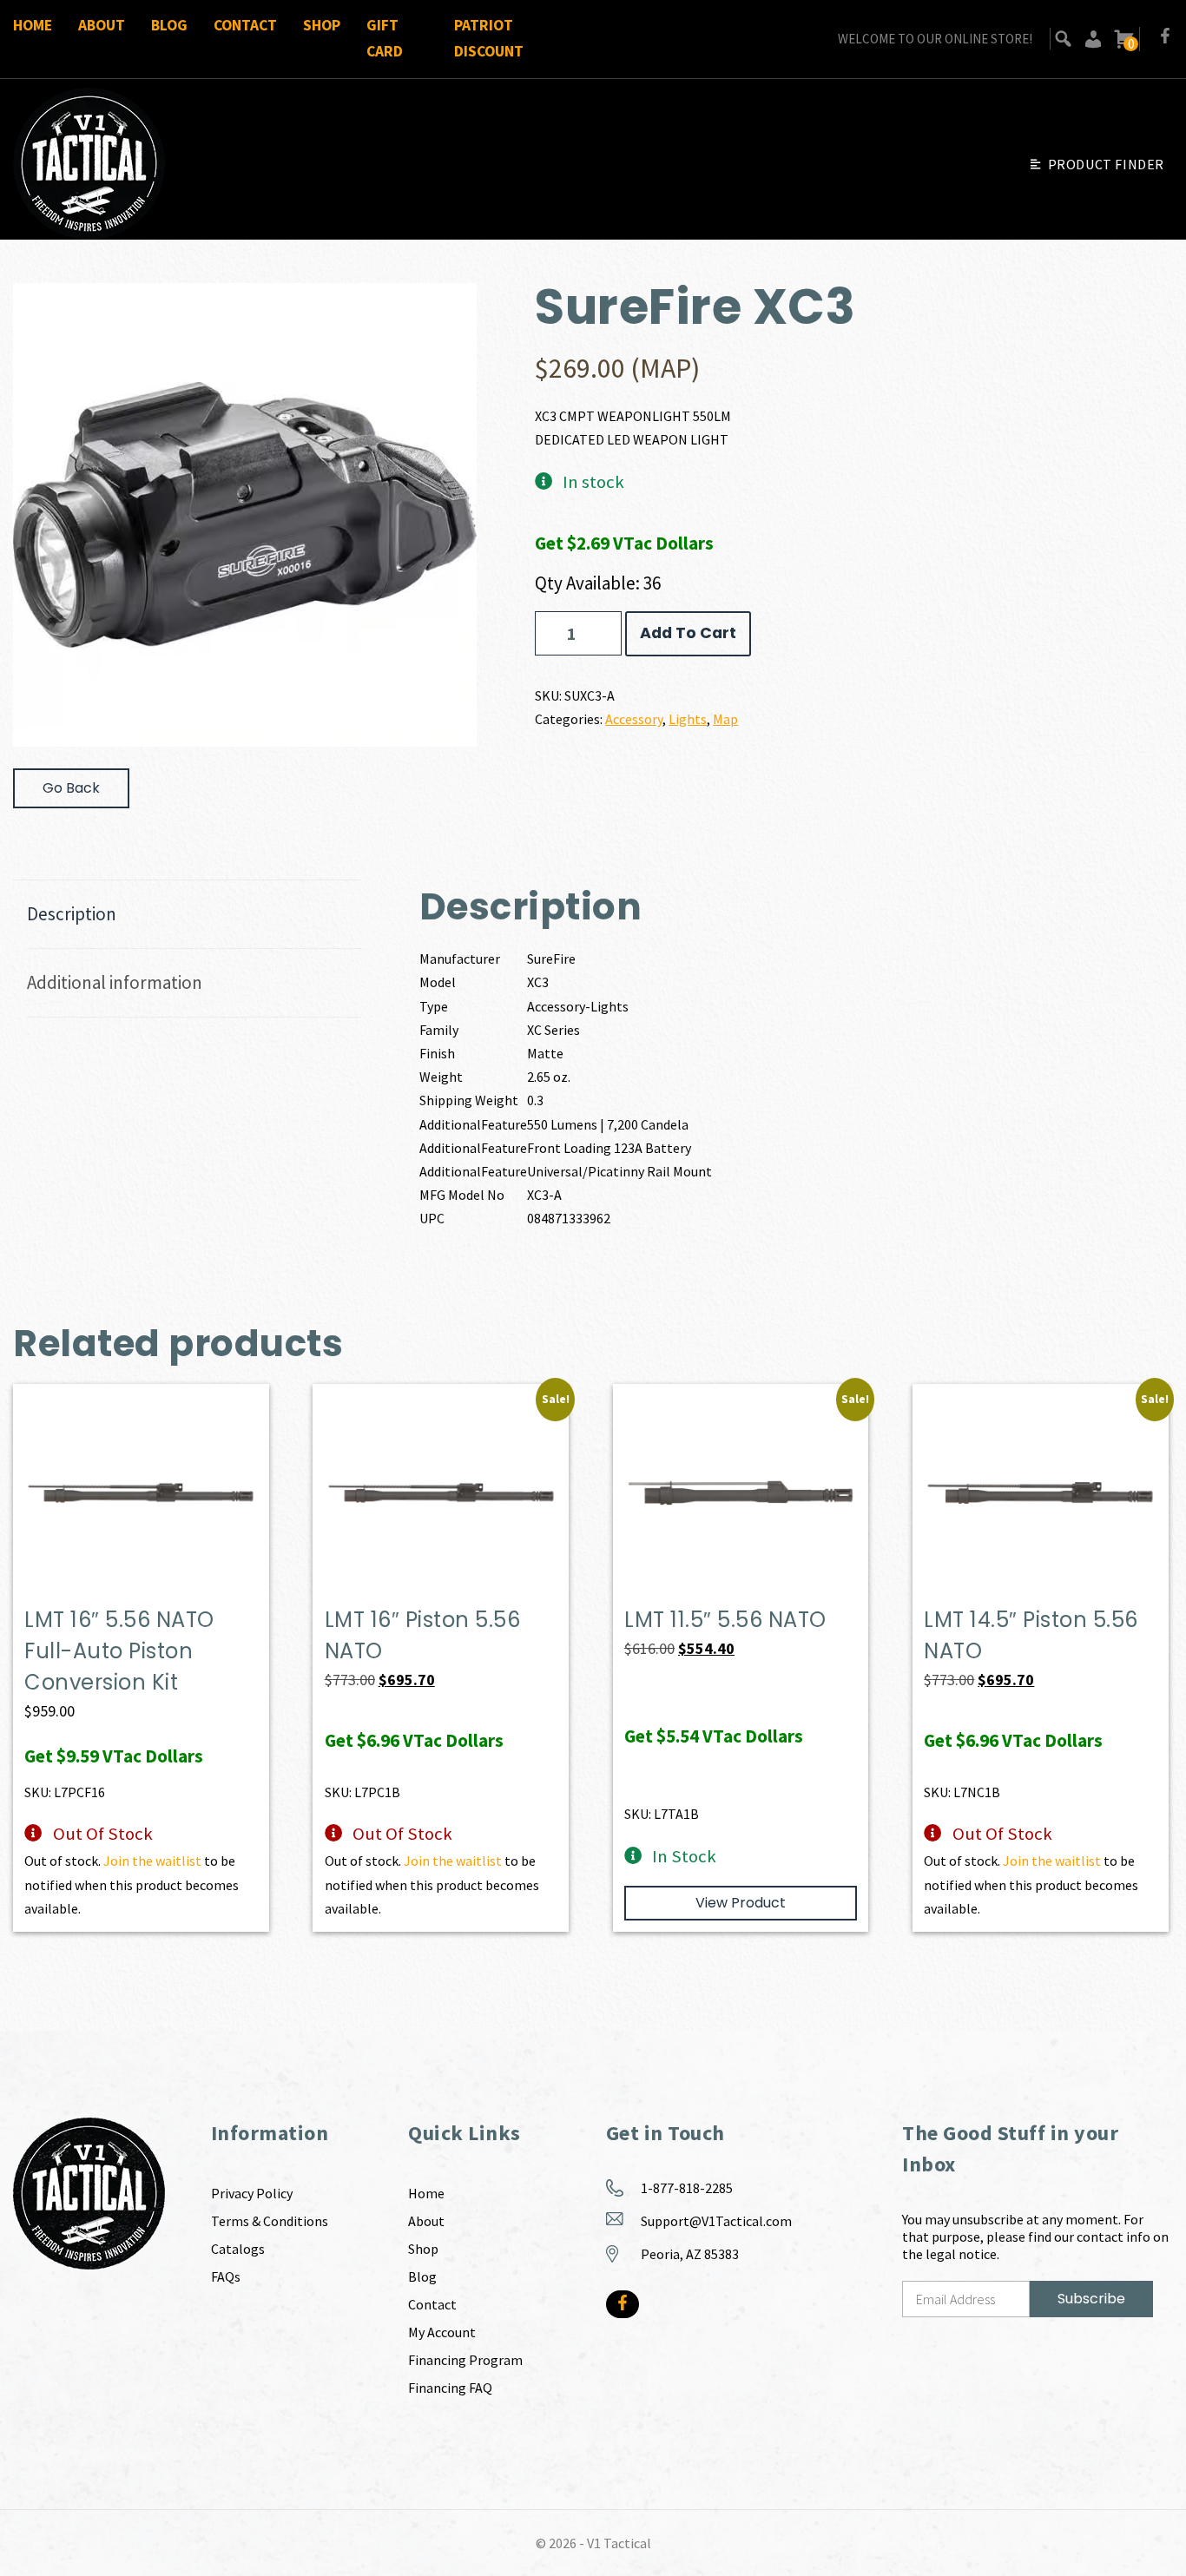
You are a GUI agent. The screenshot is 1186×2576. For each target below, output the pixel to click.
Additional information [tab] (115, 982)
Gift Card (385, 38)
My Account (442, 2332)
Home (33, 25)
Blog (169, 25)
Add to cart (688, 633)
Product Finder (1106, 164)
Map (725, 719)
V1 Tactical (619, 2543)
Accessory (634, 719)
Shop (322, 25)
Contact (245, 25)
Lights (688, 719)
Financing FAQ (450, 2388)
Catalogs (238, 2249)
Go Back (71, 788)
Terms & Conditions (270, 2221)
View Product (741, 1903)
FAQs (226, 2276)
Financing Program (465, 2360)
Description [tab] (72, 914)
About (102, 25)
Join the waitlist (152, 1861)
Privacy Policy (252, 2193)
